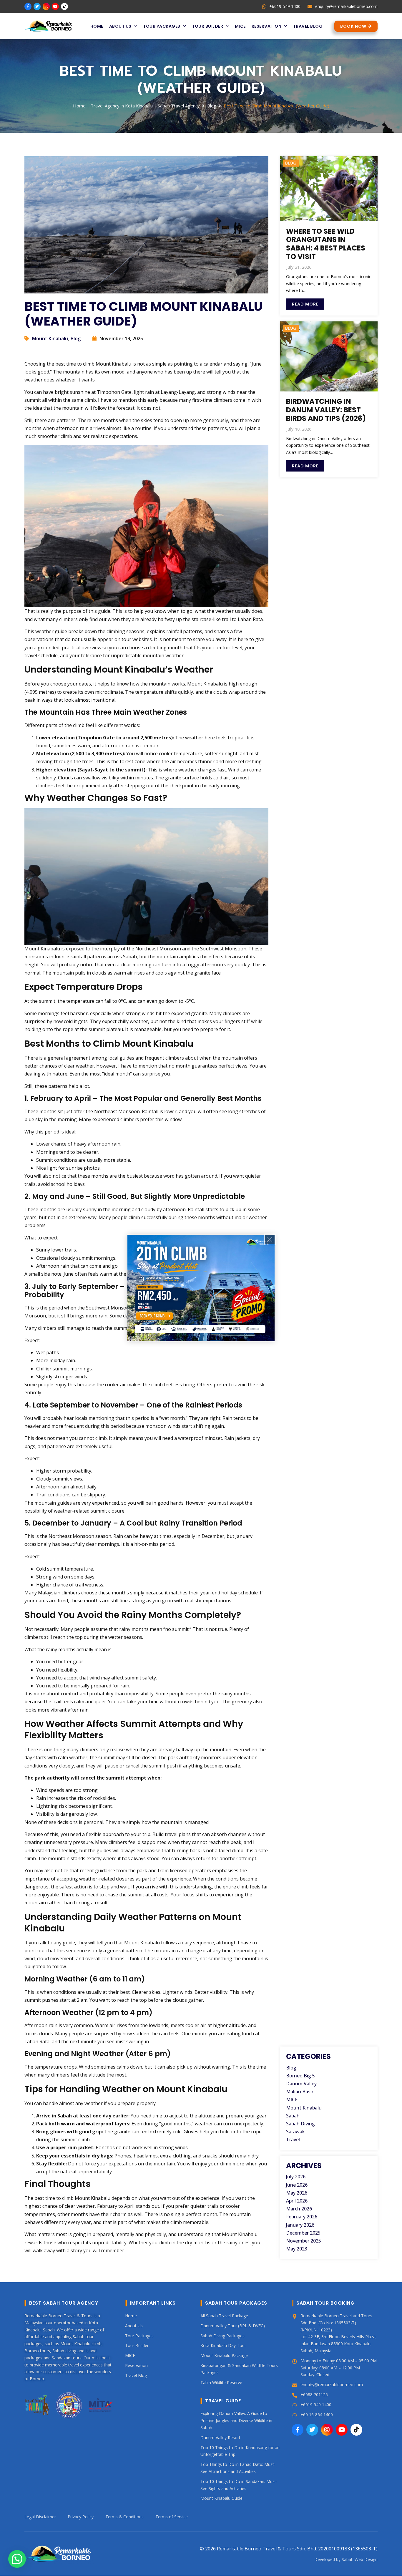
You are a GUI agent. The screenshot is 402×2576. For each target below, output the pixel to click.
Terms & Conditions (124, 2517)
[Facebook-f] (28, 6)
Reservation (267, 26)
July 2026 (296, 2177)
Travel (293, 2140)
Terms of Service (172, 2517)
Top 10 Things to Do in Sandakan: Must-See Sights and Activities (239, 2485)
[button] (17, 2559)
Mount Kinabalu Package (224, 2356)
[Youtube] (55, 6)
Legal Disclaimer (40, 2517)
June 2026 (297, 2185)
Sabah (293, 2116)
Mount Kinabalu (50, 338)
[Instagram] (46, 6)
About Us (120, 26)
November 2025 (304, 2241)
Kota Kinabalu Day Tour (223, 2346)
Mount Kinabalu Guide (221, 2498)
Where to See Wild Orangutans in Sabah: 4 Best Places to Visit (326, 244)
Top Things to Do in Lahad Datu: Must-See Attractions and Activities (238, 2468)
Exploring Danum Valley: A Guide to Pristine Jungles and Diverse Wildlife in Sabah (236, 2421)
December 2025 (303, 2233)
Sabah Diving (300, 2124)
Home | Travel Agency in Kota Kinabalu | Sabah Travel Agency (136, 106)
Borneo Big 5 (300, 2076)
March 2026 (299, 2209)
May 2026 (297, 2193)
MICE (240, 26)
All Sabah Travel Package (224, 2316)
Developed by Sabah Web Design (346, 2560)
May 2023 (297, 2249)
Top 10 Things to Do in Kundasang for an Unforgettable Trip (240, 2451)
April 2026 (297, 2201)
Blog (212, 106)
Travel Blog (308, 26)
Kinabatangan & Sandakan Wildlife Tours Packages (239, 2369)
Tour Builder (207, 26)
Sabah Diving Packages (222, 2336)
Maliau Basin (300, 2092)
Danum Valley (301, 2084)
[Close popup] (270, 1239)
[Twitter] (37, 6)
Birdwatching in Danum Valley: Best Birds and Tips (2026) (326, 410)
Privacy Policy (81, 2517)
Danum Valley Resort (220, 2438)
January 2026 (300, 2225)
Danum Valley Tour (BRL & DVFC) (233, 2326)
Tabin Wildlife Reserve (221, 2382)
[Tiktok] (64, 6)
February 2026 (302, 2217)
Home (97, 26)
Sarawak (295, 2132)
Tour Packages (162, 26)
